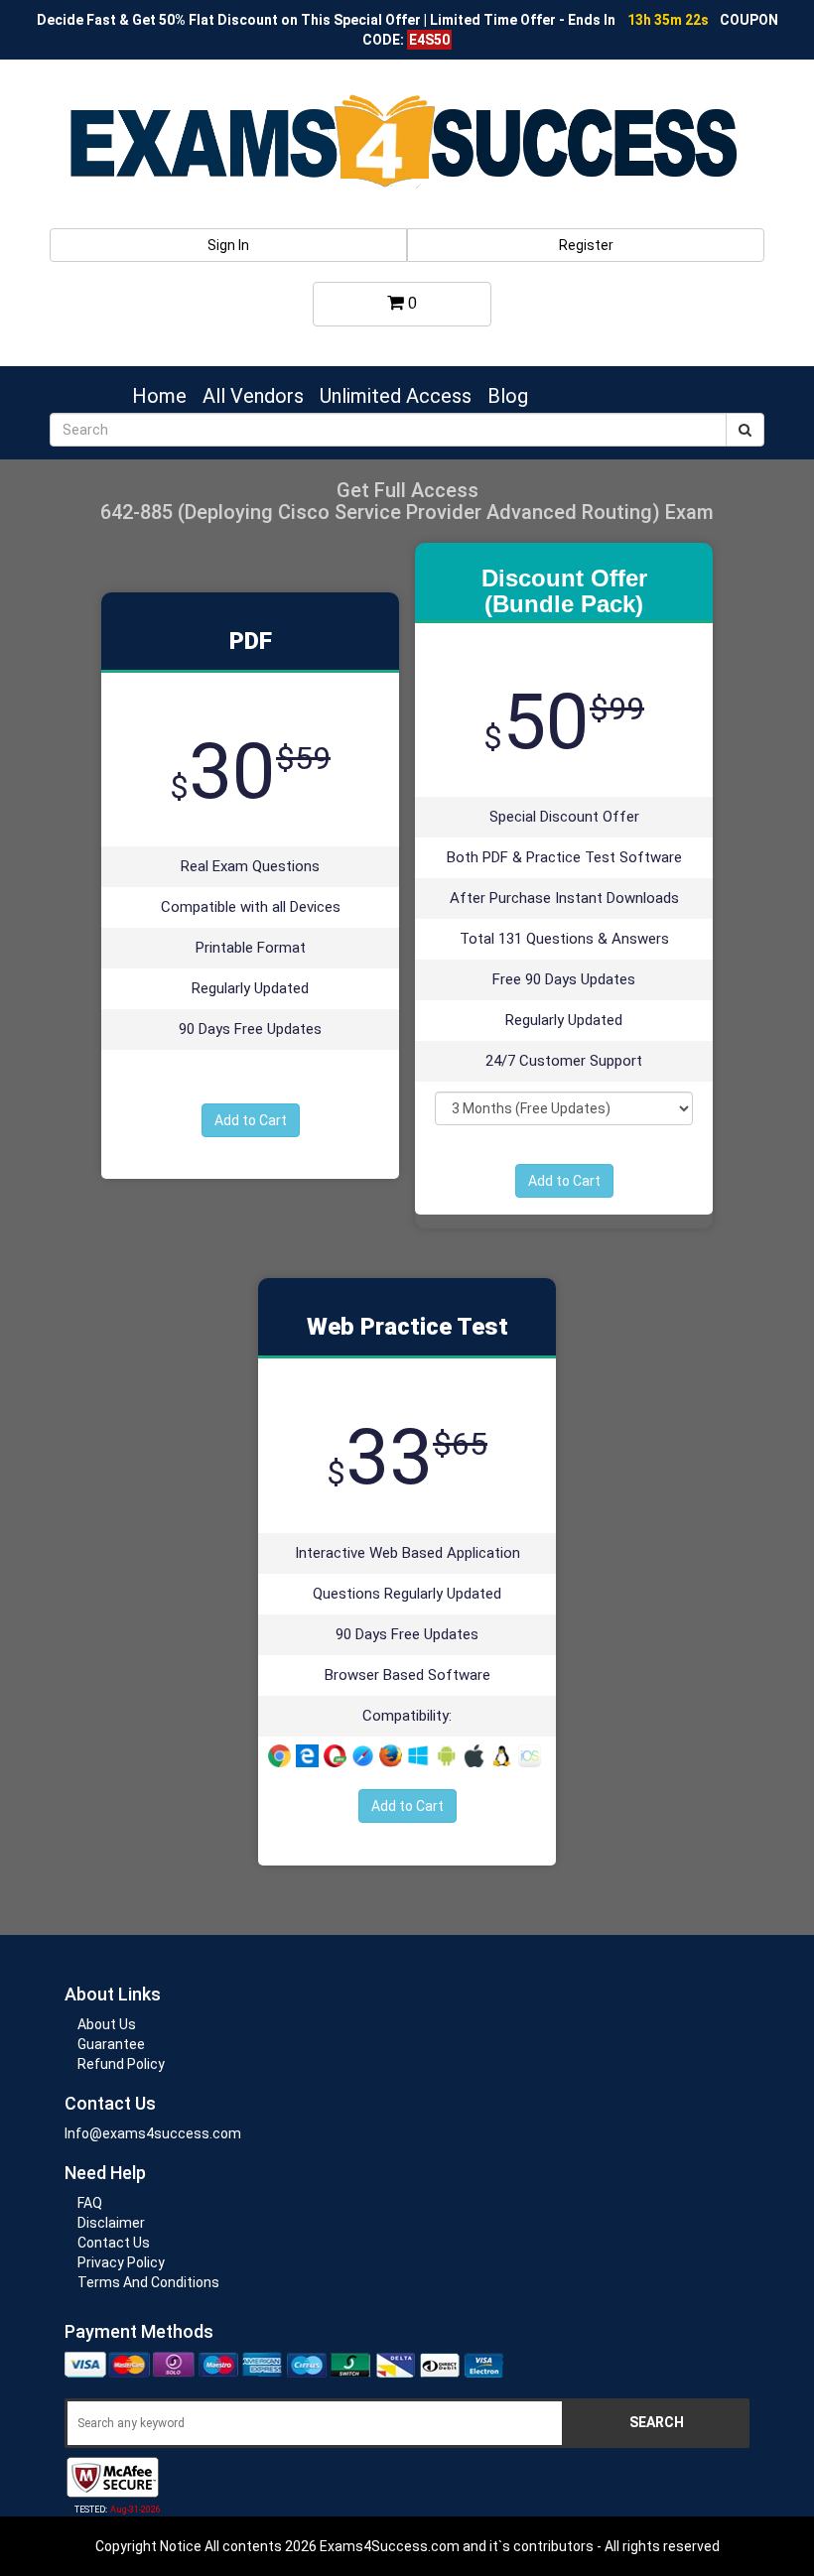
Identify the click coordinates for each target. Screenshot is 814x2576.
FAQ (90, 2203)
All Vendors (253, 396)
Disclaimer (111, 2223)
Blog (508, 396)
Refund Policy (121, 2064)
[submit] (745, 430)
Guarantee (111, 2044)
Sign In (228, 245)
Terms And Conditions (148, 2282)
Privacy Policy (121, 2262)
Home (159, 396)
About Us (107, 2024)
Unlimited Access (396, 396)
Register (586, 245)
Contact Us (114, 2243)
